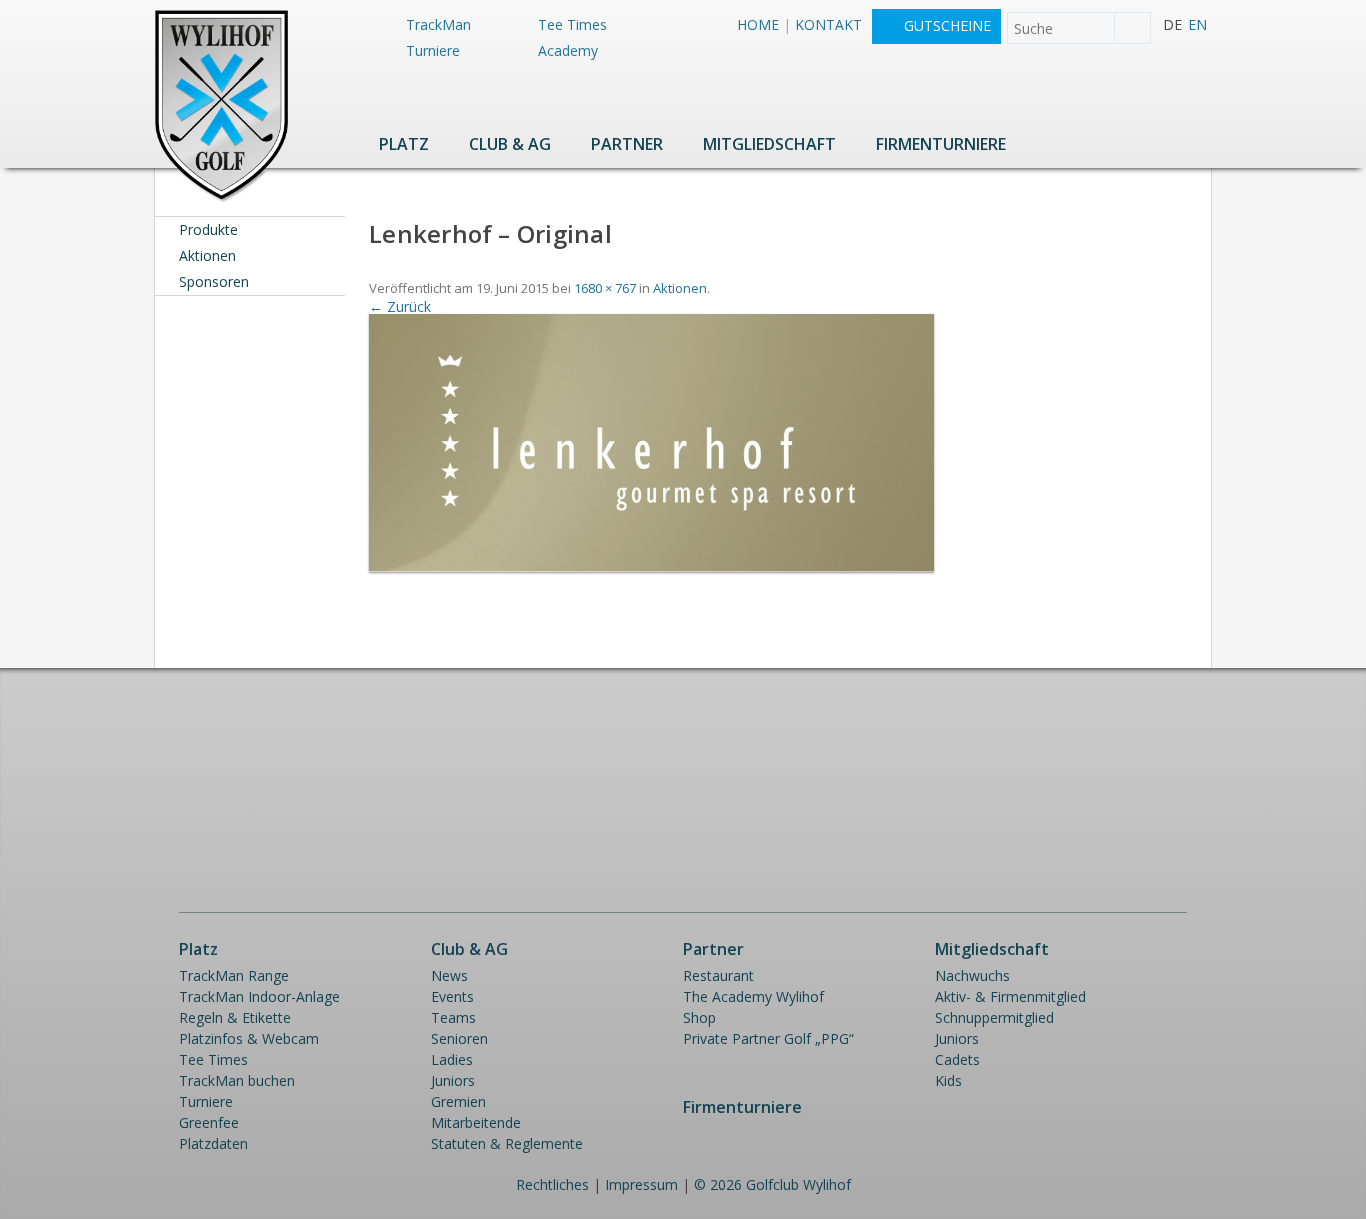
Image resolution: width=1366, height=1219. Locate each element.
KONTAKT (828, 24)
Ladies (452, 1059)
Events (452, 996)
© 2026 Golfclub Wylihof (772, 1184)
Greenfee (209, 1122)
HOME (758, 24)
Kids (948, 1080)
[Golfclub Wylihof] (221, 198)
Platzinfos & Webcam (249, 1038)
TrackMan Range (234, 975)
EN (1197, 24)
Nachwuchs (972, 975)
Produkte (208, 229)
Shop (699, 1017)
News (449, 975)
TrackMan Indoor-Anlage (259, 996)
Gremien (458, 1101)
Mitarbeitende (476, 1122)
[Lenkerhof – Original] (651, 566)
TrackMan (438, 24)
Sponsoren (214, 281)
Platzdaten (213, 1143)
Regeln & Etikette (235, 1017)
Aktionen (207, 255)
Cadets (957, 1059)
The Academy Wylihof (753, 996)
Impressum (641, 1184)
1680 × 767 (605, 288)
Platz (404, 144)
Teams (453, 1017)
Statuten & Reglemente (507, 1143)
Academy (568, 50)
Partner (627, 144)
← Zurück (400, 306)
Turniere (433, 50)
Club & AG (510, 144)
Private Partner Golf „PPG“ (768, 1038)
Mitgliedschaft (769, 144)
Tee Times (572, 24)
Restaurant (718, 975)
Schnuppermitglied (994, 1017)
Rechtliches (552, 1184)
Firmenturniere (941, 144)
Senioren (459, 1038)
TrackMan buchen (237, 1080)
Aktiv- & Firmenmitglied (1010, 996)
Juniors (453, 1080)
